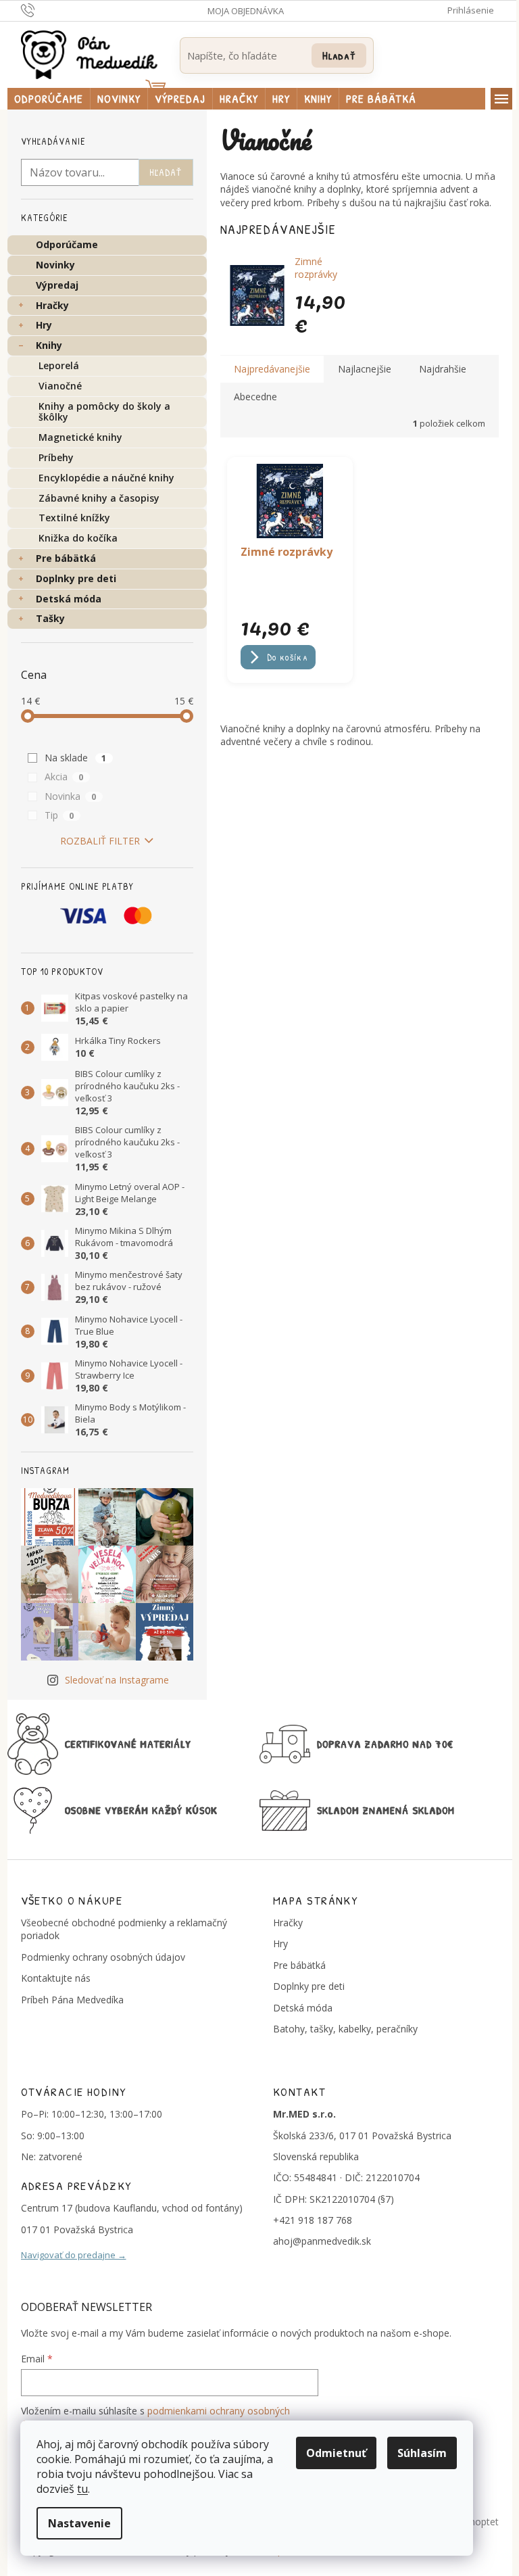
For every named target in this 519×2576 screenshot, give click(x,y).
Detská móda (69, 599)
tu (82, 2489)
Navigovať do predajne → (74, 2255)
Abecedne (255, 397)
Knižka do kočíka (78, 538)
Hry (44, 325)
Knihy (49, 345)
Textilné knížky (74, 518)
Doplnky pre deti (76, 578)
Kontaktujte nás (56, 1978)
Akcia (64, 777)
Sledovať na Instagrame (117, 1680)
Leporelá (59, 365)
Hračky (52, 305)
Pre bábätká (66, 558)
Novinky (55, 265)
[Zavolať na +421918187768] (41, 9)
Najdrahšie (443, 369)
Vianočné (60, 386)
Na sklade (76, 758)
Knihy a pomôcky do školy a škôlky (104, 412)
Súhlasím (422, 2453)
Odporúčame (67, 244)
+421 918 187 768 (313, 2220)
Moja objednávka (246, 11)
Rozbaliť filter (100, 841)
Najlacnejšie (365, 369)
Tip (59, 815)
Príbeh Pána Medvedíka (72, 2000)
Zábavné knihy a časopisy (99, 498)
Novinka (71, 796)
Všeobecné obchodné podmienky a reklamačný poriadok (124, 1929)
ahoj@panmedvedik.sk (322, 2241)
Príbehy (56, 457)
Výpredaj (57, 285)
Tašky (50, 618)
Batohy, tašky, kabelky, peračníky (345, 2029)
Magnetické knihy (80, 437)
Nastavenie (79, 2523)
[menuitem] (49, 99)
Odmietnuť (336, 2453)
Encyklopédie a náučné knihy (106, 478)
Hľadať (339, 55)
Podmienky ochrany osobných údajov (103, 1957)
